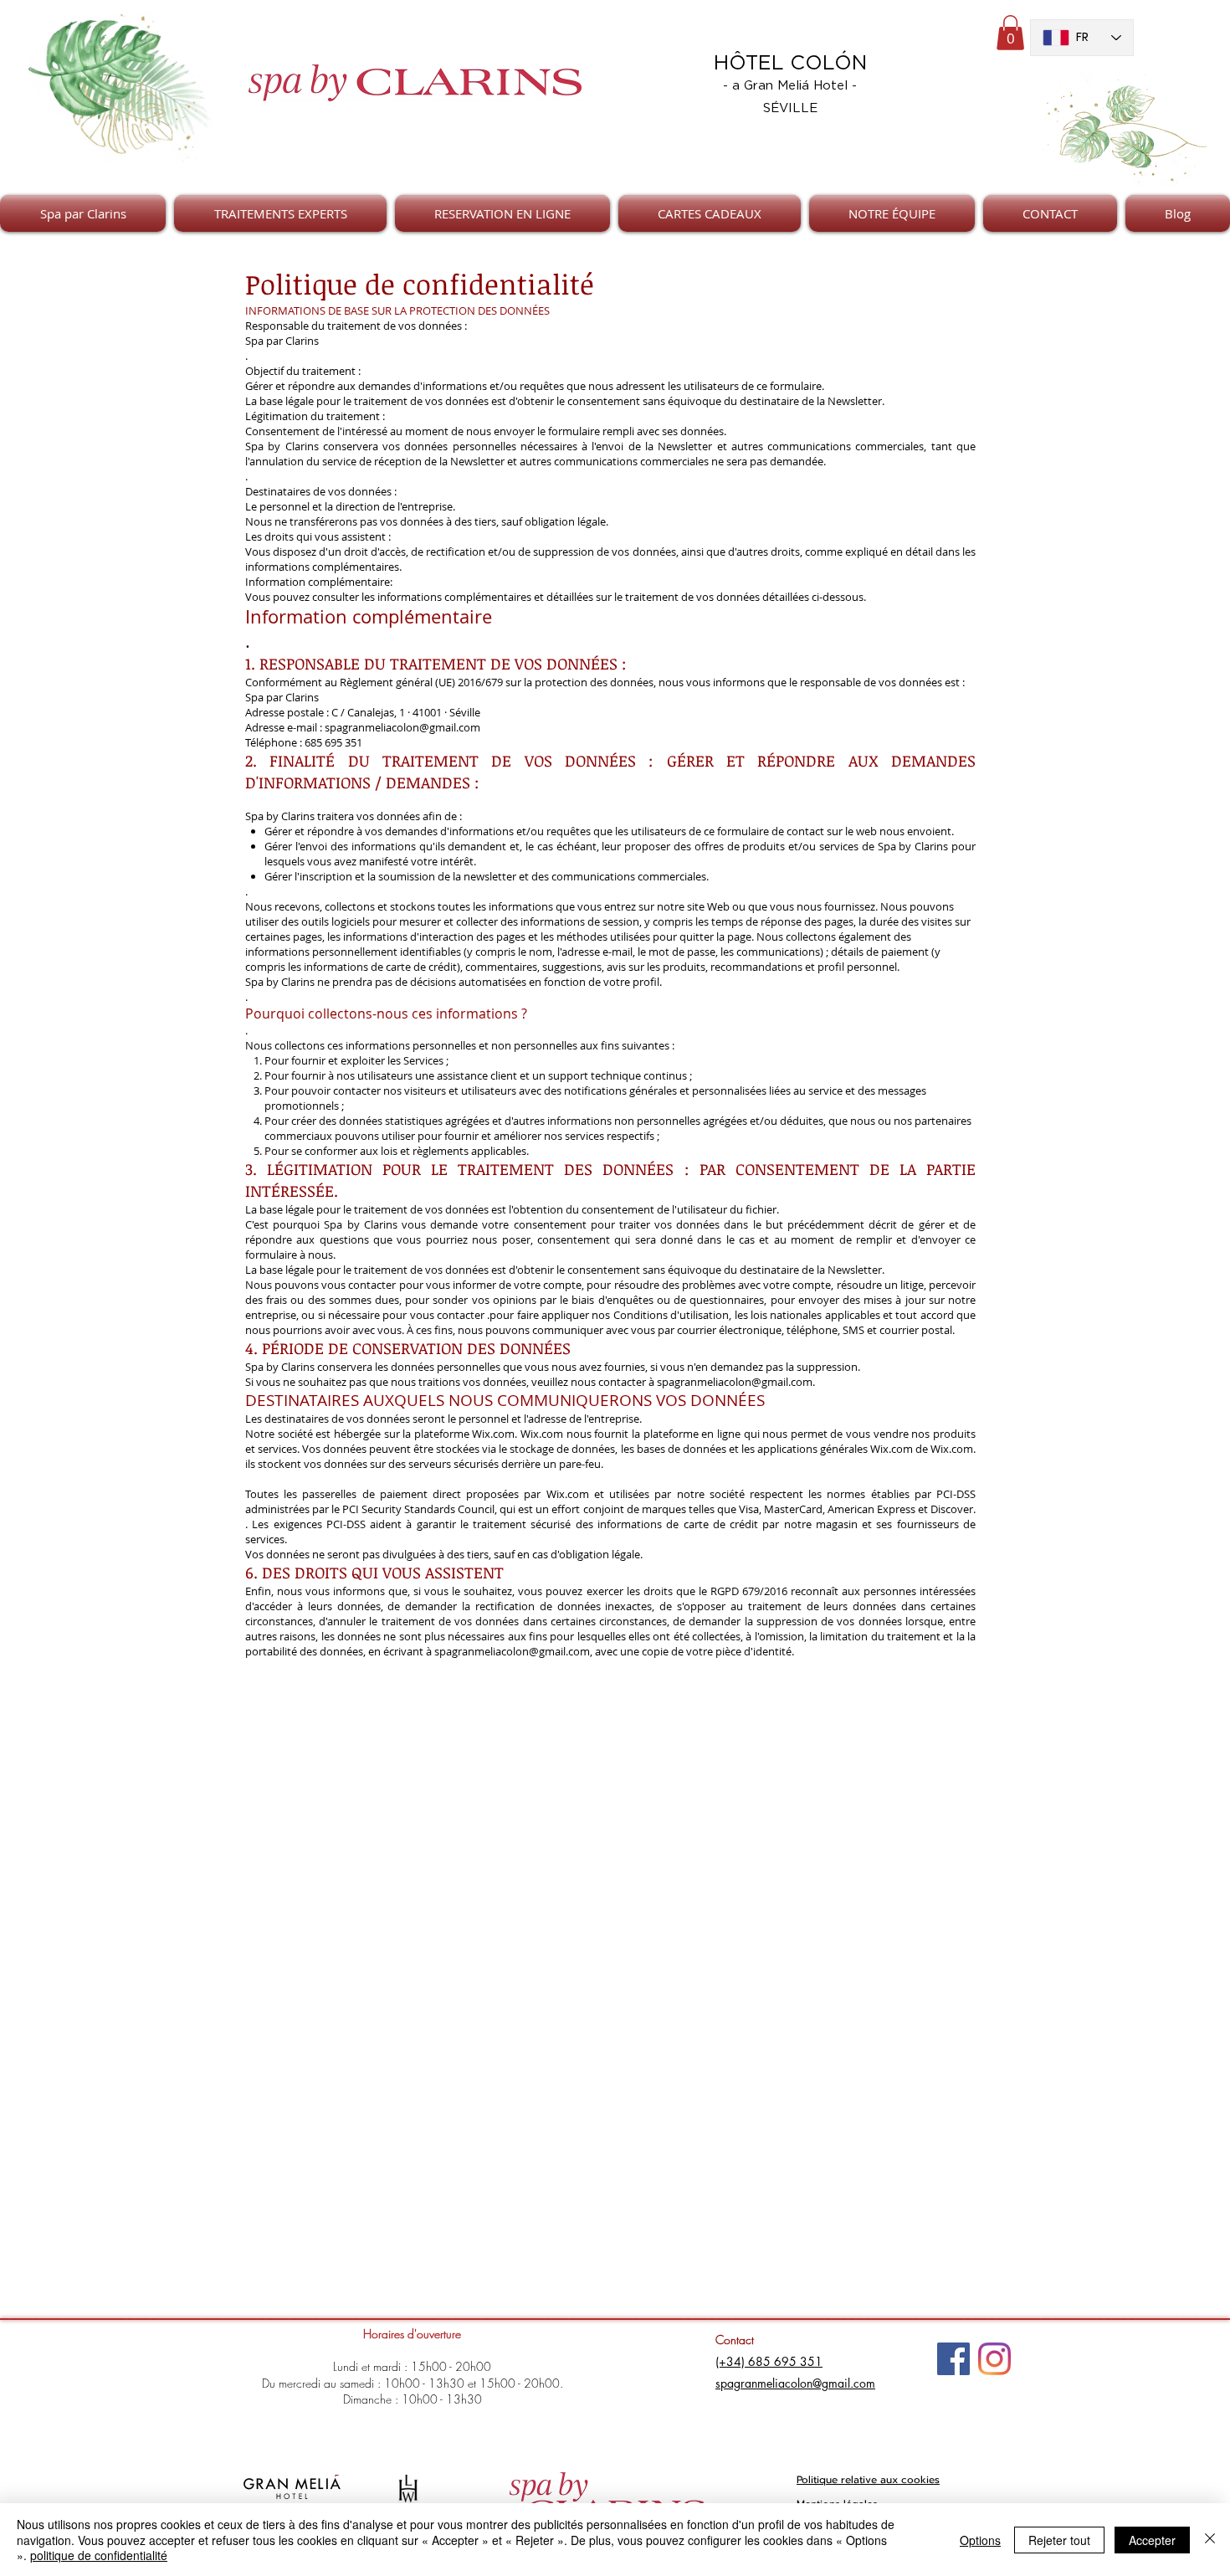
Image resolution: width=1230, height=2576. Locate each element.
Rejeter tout (1059, 2540)
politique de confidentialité (99, 2555)
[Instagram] (994, 2359)
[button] (1010, 33)
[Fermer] (1210, 2540)
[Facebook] (953, 2359)
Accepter (1152, 2540)
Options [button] (980, 2540)
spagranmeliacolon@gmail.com (402, 727)
